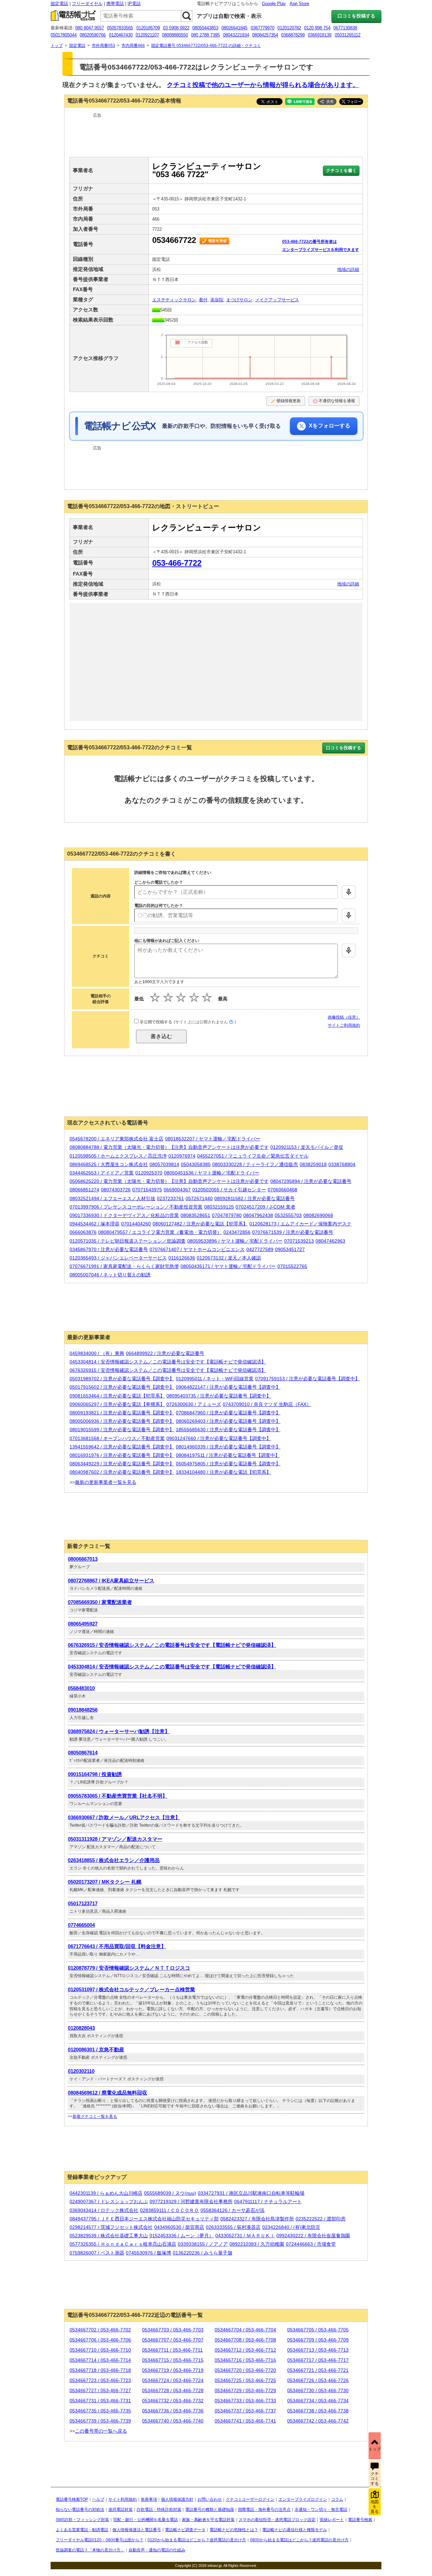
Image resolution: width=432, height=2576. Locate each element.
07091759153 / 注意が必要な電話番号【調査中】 (307, 1379)
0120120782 (289, 28)
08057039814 (164, 1164)
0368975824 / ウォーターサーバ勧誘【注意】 (119, 1731)
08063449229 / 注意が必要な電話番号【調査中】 (122, 1464)
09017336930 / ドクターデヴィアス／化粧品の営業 (124, 1215)
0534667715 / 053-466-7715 (173, 2360)
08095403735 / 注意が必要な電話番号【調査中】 (219, 1396)
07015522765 (292, 1266)
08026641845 (234, 28)
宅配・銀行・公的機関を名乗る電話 (145, 2520)
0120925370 (149, 1173)
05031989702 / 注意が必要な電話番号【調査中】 (122, 1379)
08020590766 (93, 35)
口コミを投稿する (356, 16)
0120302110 (81, 2071)
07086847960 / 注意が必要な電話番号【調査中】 (228, 1413)
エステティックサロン (174, 300)
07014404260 (136, 1224)
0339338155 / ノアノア (203, 2244)
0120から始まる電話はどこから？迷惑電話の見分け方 (197, 2540)
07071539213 (299, 1241)
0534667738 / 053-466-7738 (318, 2411)
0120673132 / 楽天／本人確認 (229, 1258)
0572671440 (199, 1198)
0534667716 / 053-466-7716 (245, 2360)
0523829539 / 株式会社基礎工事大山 (109, 2236)
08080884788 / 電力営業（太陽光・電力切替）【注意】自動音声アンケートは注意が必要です (169, 1147)
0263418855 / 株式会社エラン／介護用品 (114, 1860)
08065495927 (83, 1624)
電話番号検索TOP (72, 2499)
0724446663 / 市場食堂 (311, 2244)
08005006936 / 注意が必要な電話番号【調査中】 (122, 1421)
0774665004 (81, 1925)
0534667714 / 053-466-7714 (100, 2360)
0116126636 (182, 1258)
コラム (337, 2499)
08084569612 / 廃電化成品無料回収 (107, 2093)
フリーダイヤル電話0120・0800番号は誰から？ (100, 2540)
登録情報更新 (288, 401)
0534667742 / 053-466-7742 (318, 2421)
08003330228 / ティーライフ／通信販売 (255, 1164)
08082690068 (318, 1215)
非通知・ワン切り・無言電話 (321, 2510)
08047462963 (330, 1241)
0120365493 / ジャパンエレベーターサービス (118, 1258)
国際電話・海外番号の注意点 (264, 2510)
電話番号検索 (360, 2520)
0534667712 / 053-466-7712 (245, 2350)
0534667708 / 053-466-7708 (245, 2340)
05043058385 (196, 1164)
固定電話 (59, 4)
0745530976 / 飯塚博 (148, 2253)
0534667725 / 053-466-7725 (245, 2380)
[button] (327, 102)
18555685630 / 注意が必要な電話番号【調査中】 (228, 1430)
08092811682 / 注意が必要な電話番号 (254, 1198)
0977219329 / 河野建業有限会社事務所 (191, 2201)
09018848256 (83, 1710)
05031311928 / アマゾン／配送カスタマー (115, 1839)
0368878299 (293, 35)
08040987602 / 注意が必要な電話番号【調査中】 (122, 1472)
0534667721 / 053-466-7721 (318, 2370)
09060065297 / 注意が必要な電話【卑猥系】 (117, 1404)
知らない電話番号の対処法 (80, 2510)
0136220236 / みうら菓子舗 (202, 2253)
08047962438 (258, 1215)
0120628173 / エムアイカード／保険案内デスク (300, 1224)
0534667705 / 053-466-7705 (318, 2330)
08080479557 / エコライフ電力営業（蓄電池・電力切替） (160, 1232)
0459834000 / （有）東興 (97, 1353)
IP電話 (134, 4)
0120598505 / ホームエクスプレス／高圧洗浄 (118, 1156)
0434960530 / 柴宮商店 (179, 2227)
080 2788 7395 (205, 35)
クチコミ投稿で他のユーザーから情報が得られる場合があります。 (263, 85)
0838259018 (313, 1164)
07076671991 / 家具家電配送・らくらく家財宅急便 (124, 1266)
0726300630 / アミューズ (194, 1404)
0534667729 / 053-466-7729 (245, 2390)
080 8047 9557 (90, 28)
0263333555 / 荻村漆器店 (233, 2227)
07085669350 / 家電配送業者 (100, 1602)
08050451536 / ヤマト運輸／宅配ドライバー (212, 1173)
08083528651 (195, 1215)
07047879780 (227, 1215)
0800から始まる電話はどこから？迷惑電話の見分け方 (299, 2540)
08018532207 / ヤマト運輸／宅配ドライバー (213, 1139)
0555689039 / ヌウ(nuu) (170, 2193)
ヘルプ (98, 2499)
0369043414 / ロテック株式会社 (104, 2210)
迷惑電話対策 (120, 2510)
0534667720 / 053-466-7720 (245, 2370)
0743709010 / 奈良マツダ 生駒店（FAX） (267, 1404)
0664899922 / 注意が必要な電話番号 (165, 1353)
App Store (299, 4)
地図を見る (375, 2507)
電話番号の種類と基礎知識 (210, 2510)
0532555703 (288, 1215)
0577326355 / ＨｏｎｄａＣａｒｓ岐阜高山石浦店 (123, 2244)
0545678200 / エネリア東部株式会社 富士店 (116, 1139)
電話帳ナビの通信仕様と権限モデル (295, 2530)
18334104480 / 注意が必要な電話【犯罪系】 (223, 1472)
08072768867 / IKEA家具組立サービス (111, 1581)
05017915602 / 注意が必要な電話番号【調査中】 (122, 1387)
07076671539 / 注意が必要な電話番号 (293, 1232)
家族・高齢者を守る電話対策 (208, 2520)
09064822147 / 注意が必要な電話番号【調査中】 (228, 1387)
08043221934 (236, 35)
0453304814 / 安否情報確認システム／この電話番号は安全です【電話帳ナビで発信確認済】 (168, 1362)
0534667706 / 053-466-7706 (100, 2340)
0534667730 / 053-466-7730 (318, 2390)
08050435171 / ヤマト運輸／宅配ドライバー (228, 1266)
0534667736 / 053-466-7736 (173, 2411)
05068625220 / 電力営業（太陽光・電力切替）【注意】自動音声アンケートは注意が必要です (169, 1181)
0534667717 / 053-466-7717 (318, 2360)
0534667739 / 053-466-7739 (100, 2421)
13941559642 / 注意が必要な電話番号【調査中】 (122, 1447)
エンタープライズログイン (303, 2499)
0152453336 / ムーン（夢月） (182, 2236)
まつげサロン (239, 300)
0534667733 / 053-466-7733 (245, 2401)
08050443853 (205, 28)
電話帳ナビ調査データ (185, 2530)
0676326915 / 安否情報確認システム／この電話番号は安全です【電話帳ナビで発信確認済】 (168, 1370)
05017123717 (83, 1903)
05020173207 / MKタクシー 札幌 (105, 1882)
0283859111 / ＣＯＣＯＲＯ (169, 2210)
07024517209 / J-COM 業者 (265, 1207)
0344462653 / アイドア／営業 (102, 1173)
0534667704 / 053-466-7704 (245, 2330)
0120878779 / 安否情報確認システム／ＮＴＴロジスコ (129, 1968)
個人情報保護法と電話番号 (137, 2530)
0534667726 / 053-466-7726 (318, 2380)
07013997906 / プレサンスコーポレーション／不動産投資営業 (136, 1207)
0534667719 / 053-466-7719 (173, 2370)
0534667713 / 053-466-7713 (318, 2350)
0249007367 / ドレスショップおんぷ (109, 2201)
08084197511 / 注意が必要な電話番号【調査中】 (228, 1455)
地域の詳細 (348, 269)
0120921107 (147, 35)
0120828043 (81, 2028)
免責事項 (149, 2499)
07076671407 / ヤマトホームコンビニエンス (197, 1249)
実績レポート (332, 2520)
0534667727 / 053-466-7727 (100, 2390)
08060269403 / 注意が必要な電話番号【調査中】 (228, 1421)
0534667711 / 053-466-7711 (172, 2350)
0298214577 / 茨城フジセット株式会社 (111, 2227)
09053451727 (290, 1249)
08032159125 (219, 1207)
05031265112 (348, 35)
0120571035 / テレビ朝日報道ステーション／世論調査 (128, 1241)
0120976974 (182, 1156)
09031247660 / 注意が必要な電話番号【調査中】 (219, 1438)
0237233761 (170, 1198)
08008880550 (175, 35)
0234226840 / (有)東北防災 (291, 2227)
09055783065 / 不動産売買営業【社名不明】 (118, 1796)
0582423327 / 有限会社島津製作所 (257, 2219)
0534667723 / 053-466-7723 (100, 2380)
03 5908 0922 (176, 28)
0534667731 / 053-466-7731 (100, 2401)
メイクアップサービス (277, 300)
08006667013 (83, 1559)
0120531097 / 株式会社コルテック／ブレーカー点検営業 (131, 1989)
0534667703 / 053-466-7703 (173, 2330)
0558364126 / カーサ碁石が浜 (233, 2210)
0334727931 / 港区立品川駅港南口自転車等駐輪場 (251, 2193)
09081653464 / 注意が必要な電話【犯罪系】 (117, 1396)
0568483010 (81, 1688)
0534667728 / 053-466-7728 (173, 2390)
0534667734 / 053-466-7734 (318, 2401)
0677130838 (345, 28)
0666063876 (83, 1232)
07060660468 (282, 1190)
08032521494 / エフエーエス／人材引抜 (112, 1198)
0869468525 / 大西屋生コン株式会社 (109, 1164)
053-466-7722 (177, 563)
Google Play (274, 4)
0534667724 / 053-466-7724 (173, 2380)
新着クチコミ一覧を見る (95, 2116)
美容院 (217, 300)
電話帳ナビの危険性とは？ (234, 2530)
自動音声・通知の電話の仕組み (157, 2550)
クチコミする (375, 2479)
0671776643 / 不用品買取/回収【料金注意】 (117, 1946)
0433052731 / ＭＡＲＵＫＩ (245, 2236)
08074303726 (116, 1190)
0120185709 (148, 28)
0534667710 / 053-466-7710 (100, 2350)
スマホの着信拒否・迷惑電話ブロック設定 (277, 2520)
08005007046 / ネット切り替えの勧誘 (110, 1275)
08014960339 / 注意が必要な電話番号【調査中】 (228, 1447)
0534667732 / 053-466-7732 (173, 2401)
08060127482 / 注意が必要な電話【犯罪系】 (200, 1224)
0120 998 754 (317, 28)
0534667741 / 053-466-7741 (245, 2421)
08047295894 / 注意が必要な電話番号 (311, 1181)
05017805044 (64, 35)
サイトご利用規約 (344, 1025)
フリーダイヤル (87, 4)
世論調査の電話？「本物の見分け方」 (90, 2550)
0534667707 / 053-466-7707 (173, 2340)
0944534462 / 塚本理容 (94, 1224)
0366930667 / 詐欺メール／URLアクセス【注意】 (124, 1817)
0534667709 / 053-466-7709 (318, 2340)
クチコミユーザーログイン (250, 2499)
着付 (203, 300)
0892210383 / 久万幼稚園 (257, 2244)
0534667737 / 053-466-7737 (245, 2411)
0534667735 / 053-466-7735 (100, 2411)
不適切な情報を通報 (336, 401)
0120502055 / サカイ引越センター (229, 1190)
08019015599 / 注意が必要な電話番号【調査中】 (122, 1430)
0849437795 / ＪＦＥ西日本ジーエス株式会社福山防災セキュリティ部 (144, 2219)
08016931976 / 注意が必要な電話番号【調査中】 (122, 1455)
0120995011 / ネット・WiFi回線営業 (215, 1379)
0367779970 (263, 28)
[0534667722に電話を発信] (215, 240)
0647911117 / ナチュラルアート (268, 2201)
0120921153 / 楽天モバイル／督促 (307, 1147)
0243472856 (237, 1232)
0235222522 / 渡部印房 (321, 2219)
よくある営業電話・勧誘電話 (82, 2530)
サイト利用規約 (123, 2499)
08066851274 (84, 1190)
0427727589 (260, 1249)
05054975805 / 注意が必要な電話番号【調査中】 (228, 1464)
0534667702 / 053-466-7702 (100, 2330)
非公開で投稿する (155, 1022)
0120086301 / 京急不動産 (96, 2049)
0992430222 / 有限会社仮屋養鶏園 (313, 2236)
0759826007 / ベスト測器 (97, 2253)
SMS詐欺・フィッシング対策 (82, 2520)
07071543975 (147, 1190)
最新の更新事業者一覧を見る (106, 1482)
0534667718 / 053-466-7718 (100, 2370)
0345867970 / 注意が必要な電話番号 (109, 1249)
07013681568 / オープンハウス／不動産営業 (117, 1438)
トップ (375, 2449)
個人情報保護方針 (177, 2499)
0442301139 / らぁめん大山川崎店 (106, 2193)
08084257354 (265, 35)
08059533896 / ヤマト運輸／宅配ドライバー (235, 1241)
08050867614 (83, 1753)
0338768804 (342, 1164)
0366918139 (320, 35)
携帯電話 (115, 4)
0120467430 (121, 35)
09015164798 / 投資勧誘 (95, 1774)
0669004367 (177, 1190)
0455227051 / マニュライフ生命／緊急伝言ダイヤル (253, 1156)
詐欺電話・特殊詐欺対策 (159, 2510)
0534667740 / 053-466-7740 (173, 2421)
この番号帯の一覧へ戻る (101, 2431)
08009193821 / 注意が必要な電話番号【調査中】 (122, 1413)
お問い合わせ (210, 2499)
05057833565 (120, 28)
